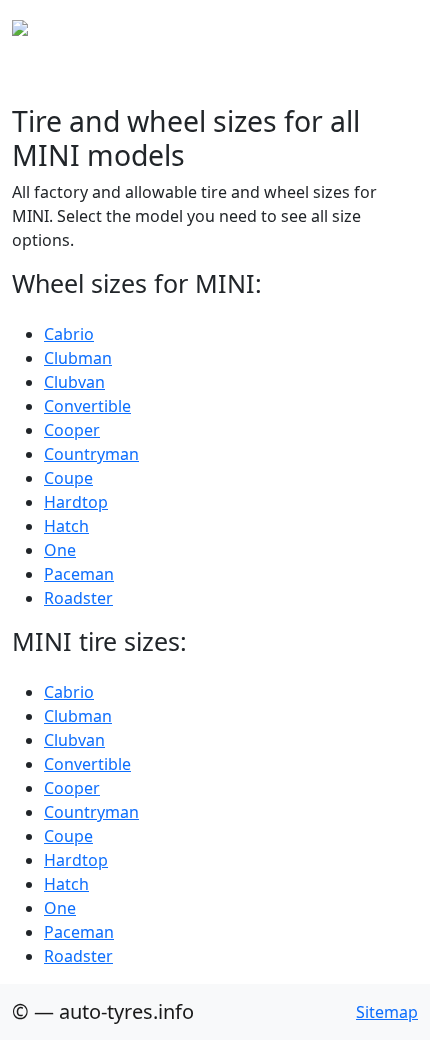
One (60, 550)
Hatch (66, 526)
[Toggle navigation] (390, 28)
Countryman (91, 454)
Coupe (68, 478)
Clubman (78, 358)
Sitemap (387, 1012)
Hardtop (76, 502)
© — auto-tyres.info (103, 1011)
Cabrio (69, 334)
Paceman (79, 574)
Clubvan (74, 382)
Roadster (78, 598)
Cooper (72, 430)
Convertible (87, 406)
